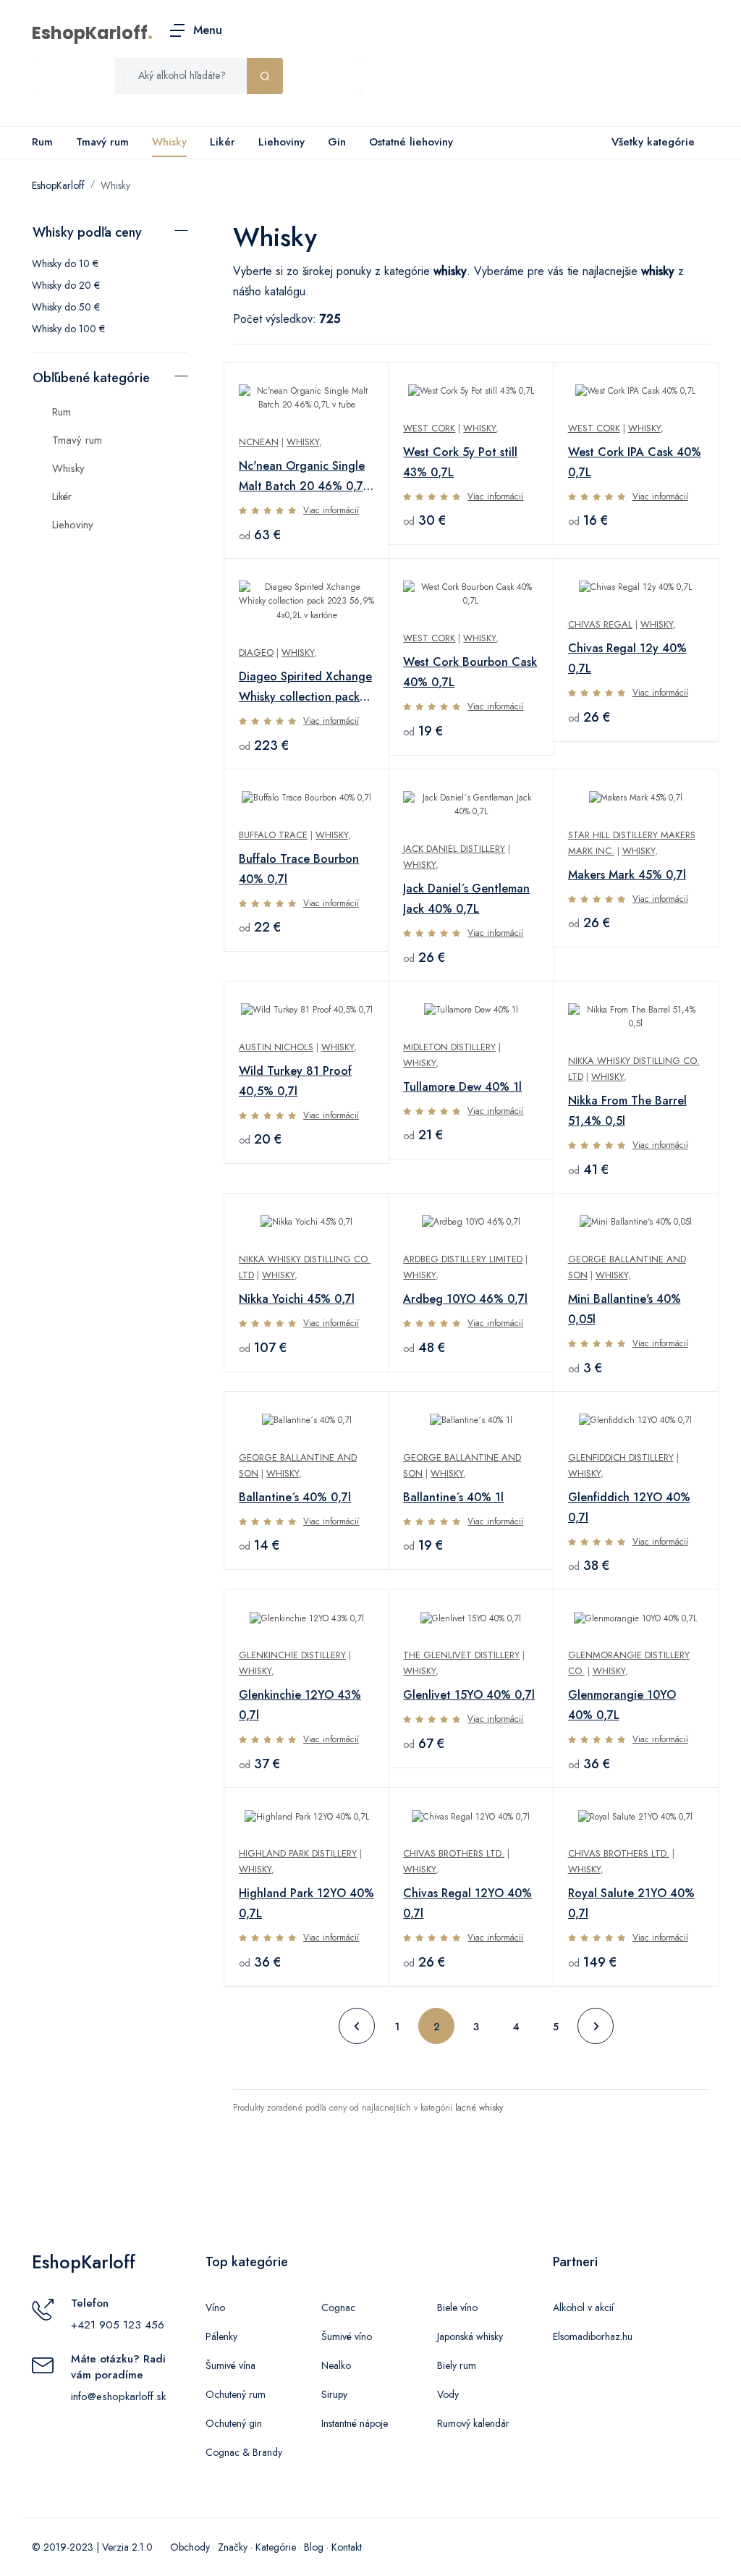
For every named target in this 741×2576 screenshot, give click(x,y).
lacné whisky (479, 2108)
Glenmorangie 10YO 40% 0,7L (622, 1705)
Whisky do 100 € (68, 329)
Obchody (190, 2547)
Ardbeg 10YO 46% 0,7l (465, 1299)
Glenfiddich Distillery (621, 1457)
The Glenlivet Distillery (461, 1655)
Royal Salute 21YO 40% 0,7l (631, 1903)
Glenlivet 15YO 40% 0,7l (469, 1695)
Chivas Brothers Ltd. (454, 1853)
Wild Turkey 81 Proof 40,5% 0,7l (295, 1081)
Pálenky (221, 2336)
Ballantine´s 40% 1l (453, 1497)
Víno (215, 2307)
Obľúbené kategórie (91, 378)
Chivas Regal (600, 624)
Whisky (169, 142)
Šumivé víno (347, 2336)
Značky (233, 2547)
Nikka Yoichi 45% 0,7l (297, 1299)
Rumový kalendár (473, 2423)
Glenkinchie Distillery (292, 1655)
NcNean (259, 442)
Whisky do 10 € (65, 263)
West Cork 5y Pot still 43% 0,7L (460, 462)
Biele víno (457, 2307)
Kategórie (276, 2547)
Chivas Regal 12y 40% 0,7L (627, 658)
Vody (448, 2394)
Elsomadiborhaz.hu (593, 2336)
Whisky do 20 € (66, 285)
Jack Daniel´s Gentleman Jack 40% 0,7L (466, 899)
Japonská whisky (470, 2336)
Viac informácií (331, 510)
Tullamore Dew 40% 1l (462, 1087)
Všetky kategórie (653, 142)
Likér (223, 142)
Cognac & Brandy (244, 2452)
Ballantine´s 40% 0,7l (295, 1497)
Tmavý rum (102, 142)
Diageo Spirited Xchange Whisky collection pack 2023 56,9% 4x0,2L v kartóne (305, 688)
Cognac (338, 2307)
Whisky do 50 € (66, 307)
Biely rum (457, 2365)
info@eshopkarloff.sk (118, 2396)
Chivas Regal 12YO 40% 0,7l (467, 1903)
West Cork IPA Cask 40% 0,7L (635, 462)
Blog (314, 2547)
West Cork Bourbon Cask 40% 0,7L (470, 672)
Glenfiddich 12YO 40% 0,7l (629, 1507)
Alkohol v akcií (583, 2307)
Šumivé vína (230, 2365)
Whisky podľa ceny (87, 232)
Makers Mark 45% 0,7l (627, 875)
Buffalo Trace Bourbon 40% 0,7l (299, 869)
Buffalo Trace (273, 835)
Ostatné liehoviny (411, 142)
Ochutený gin (234, 2423)
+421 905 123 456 (118, 2325)
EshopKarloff (90, 33)
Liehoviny (281, 142)
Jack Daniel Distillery (454, 849)
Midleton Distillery (449, 1047)
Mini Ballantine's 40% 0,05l (624, 1309)
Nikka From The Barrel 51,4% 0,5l (627, 1111)
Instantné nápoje (355, 2423)
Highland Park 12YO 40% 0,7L (306, 1903)
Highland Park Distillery (298, 1853)
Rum (42, 142)
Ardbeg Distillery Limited (463, 1259)
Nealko (336, 2365)
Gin (337, 142)
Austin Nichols (276, 1047)
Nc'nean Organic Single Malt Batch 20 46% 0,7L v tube (304, 477)
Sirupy (334, 2394)
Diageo (256, 653)
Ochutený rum (236, 2394)
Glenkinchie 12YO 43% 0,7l (300, 1705)
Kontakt (347, 2547)
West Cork (429, 428)
